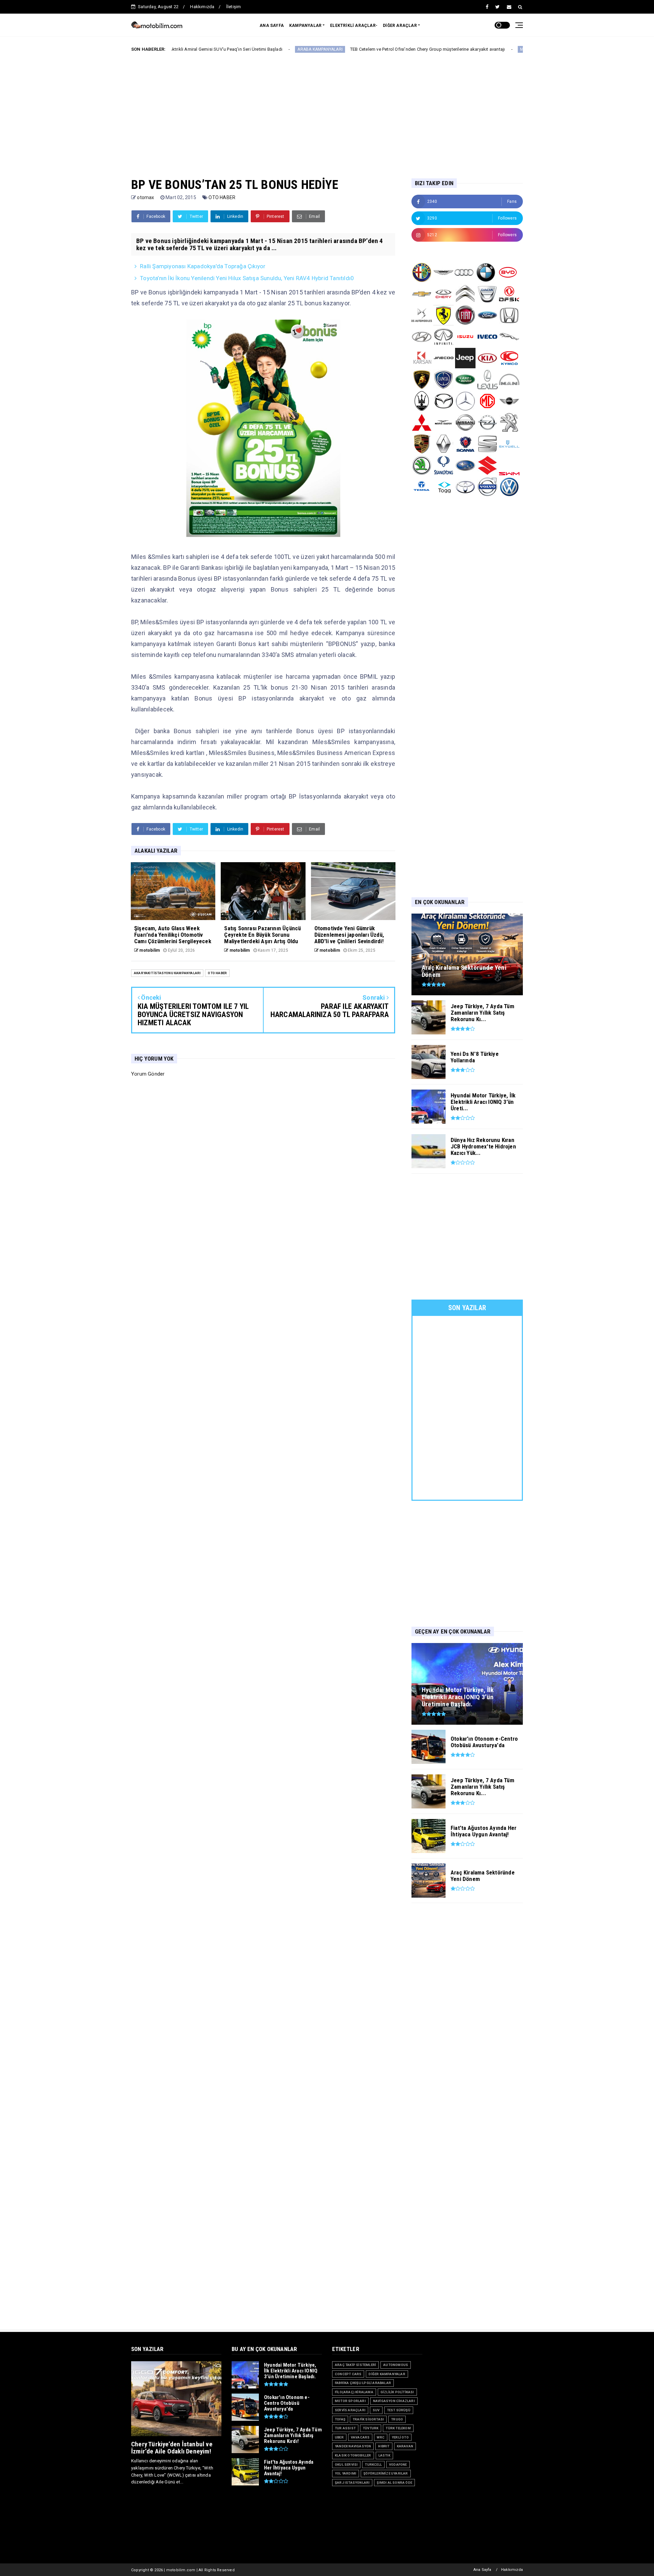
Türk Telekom (398, 2428)
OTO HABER (222, 197)
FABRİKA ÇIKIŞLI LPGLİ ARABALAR (363, 2383)
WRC (381, 2437)
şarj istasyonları (352, 2483)
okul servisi (346, 2465)
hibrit (384, 2446)
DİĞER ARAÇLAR (400, 26)
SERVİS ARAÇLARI (350, 2410)
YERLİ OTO (400, 2437)
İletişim (234, 7)
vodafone (398, 2465)
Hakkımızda (202, 7)
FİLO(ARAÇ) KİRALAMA (354, 2392)
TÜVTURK (371, 2428)
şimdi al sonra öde (394, 2483)
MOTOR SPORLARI (433, 49)
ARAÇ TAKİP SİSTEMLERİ (355, 2365)
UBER (339, 2437)
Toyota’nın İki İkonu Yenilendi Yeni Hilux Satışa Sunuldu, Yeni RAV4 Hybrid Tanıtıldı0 (247, 278)
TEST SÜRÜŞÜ (399, 2410)
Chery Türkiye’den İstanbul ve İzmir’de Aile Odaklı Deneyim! (172, 2448)
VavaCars (360, 2437)
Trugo (397, 2419)
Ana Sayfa (482, 2570)
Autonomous (396, 2365)
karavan (405, 2446)
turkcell (373, 2465)
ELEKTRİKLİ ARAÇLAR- (354, 26)
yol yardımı (346, 2473)
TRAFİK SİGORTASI (368, 2419)
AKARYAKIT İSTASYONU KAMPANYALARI (167, 973)
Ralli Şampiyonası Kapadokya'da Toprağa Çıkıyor (203, 266)
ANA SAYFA (272, 26)
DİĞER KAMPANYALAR (387, 2374)
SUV (376, 2410)
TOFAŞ (340, 2419)
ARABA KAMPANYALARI (215, 49)
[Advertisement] (327, 110)
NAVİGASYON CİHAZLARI (394, 2401)
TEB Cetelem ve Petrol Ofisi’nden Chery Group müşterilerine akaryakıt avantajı (323, 49)
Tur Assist (345, 2428)
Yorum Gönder (148, 1074)
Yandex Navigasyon (353, 2446)
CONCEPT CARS (348, 2374)
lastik (384, 2455)
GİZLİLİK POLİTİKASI (397, 2392)
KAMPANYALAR (305, 26)
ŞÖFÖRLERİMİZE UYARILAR (386, 2473)
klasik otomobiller (353, 2455)
